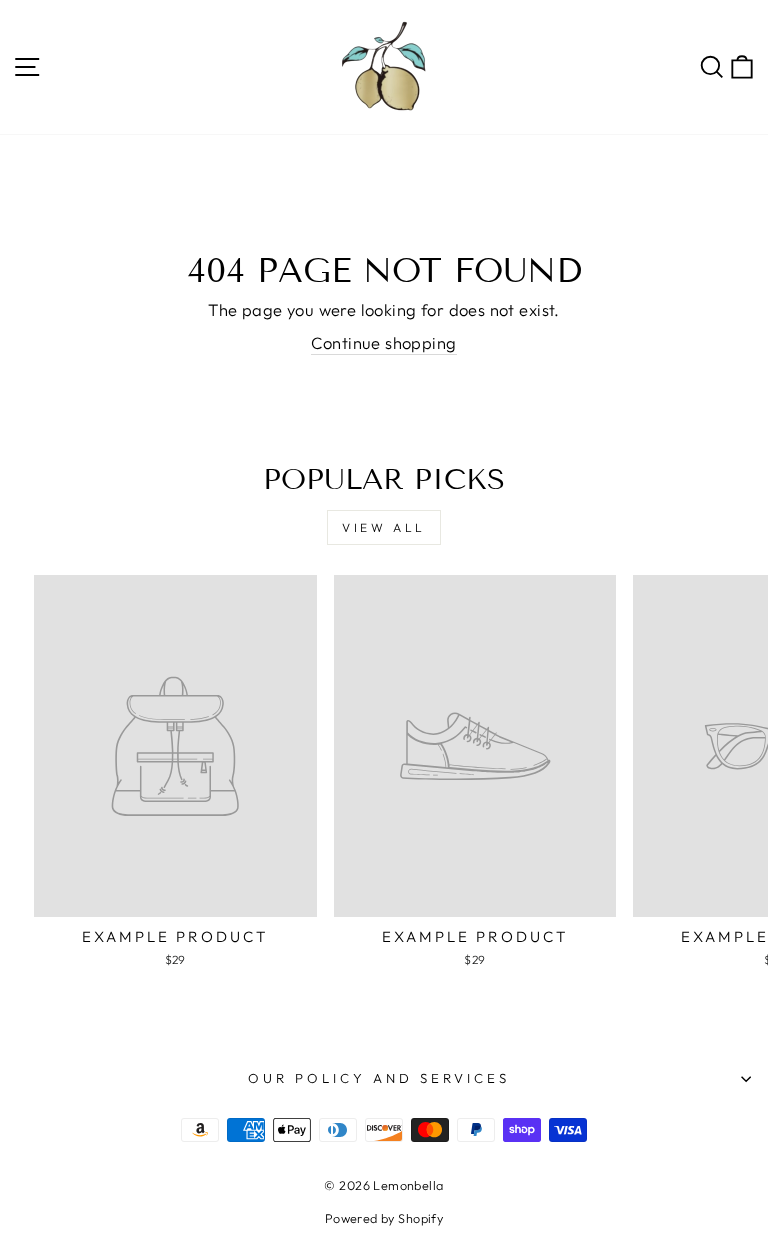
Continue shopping (383, 342)
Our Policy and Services (378, 1078)
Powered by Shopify (384, 1218)
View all (384, 527)
